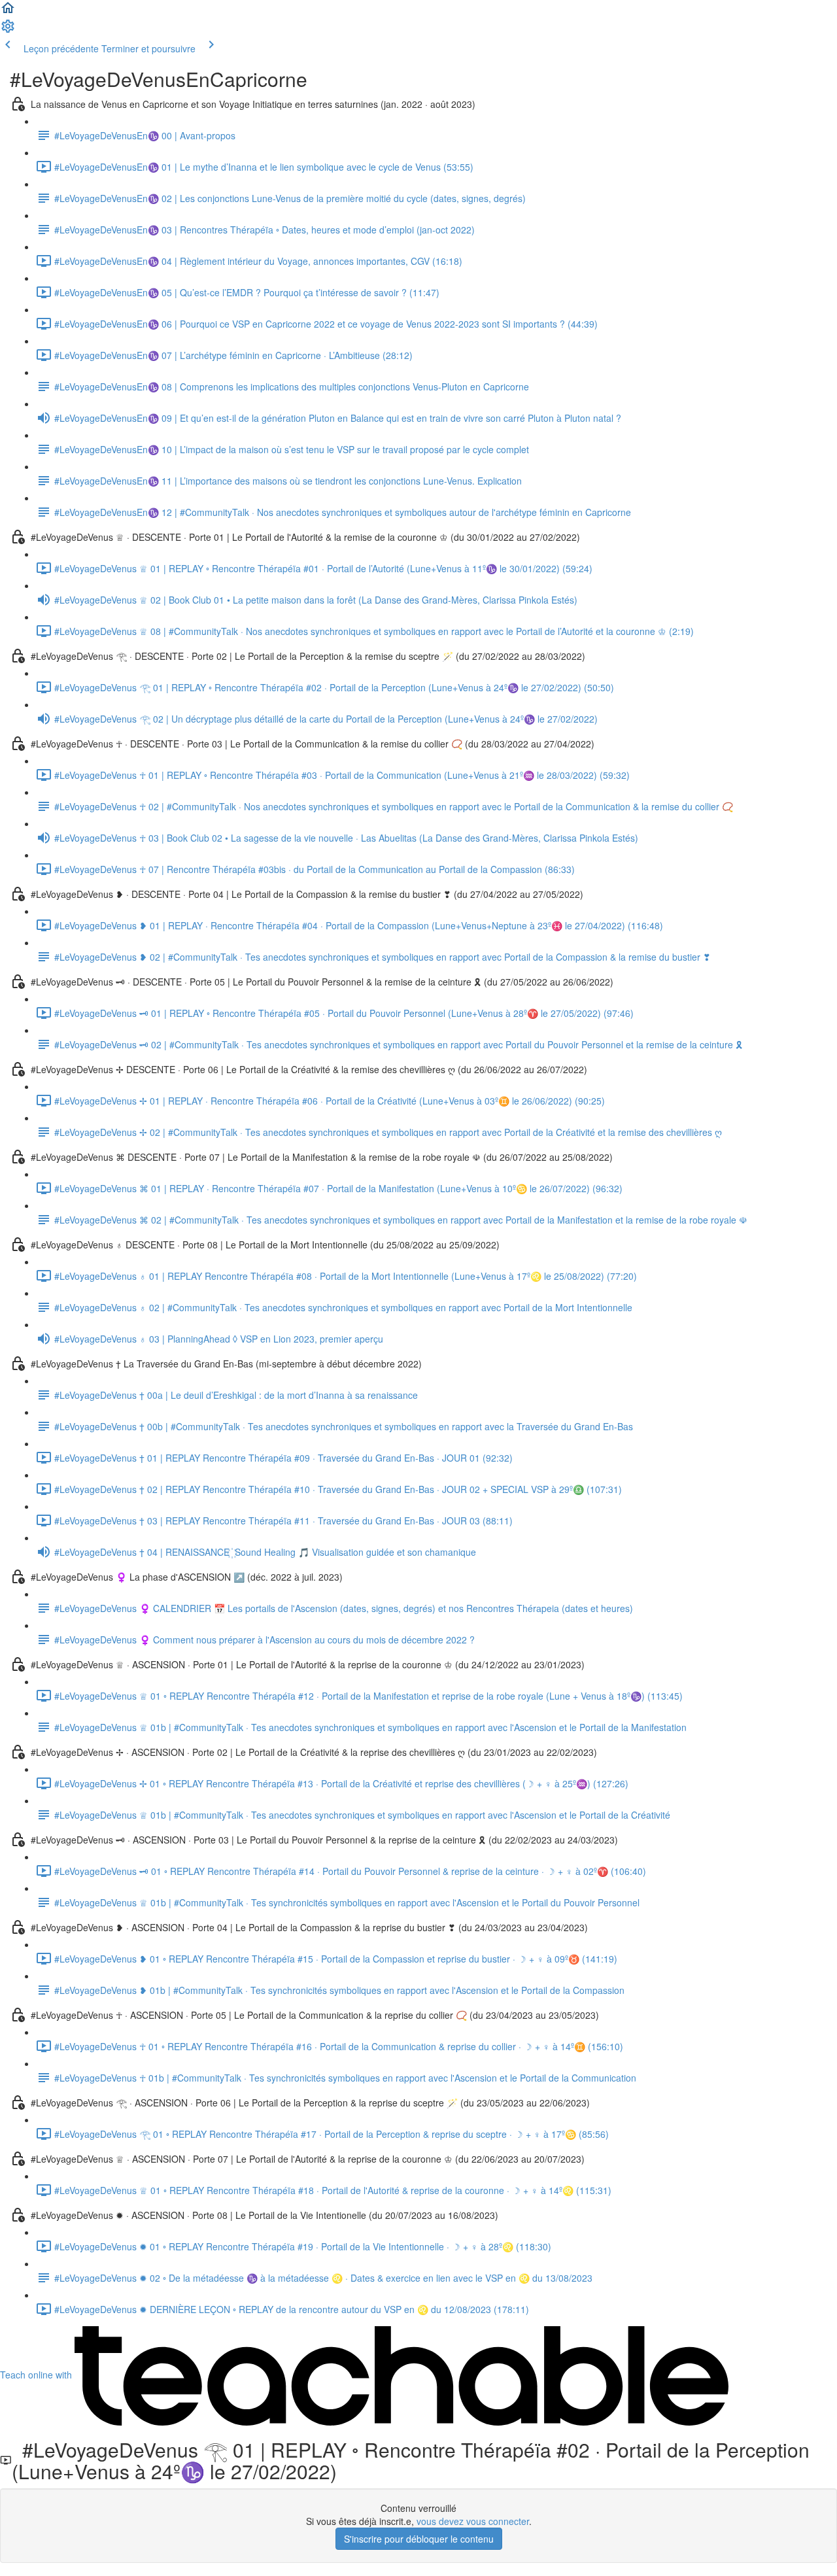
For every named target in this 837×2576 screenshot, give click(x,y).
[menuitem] (8, 30)
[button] (8, 12)
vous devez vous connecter (473, 2521)
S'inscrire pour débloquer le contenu (419, 2539)
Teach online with (37, 2375)
